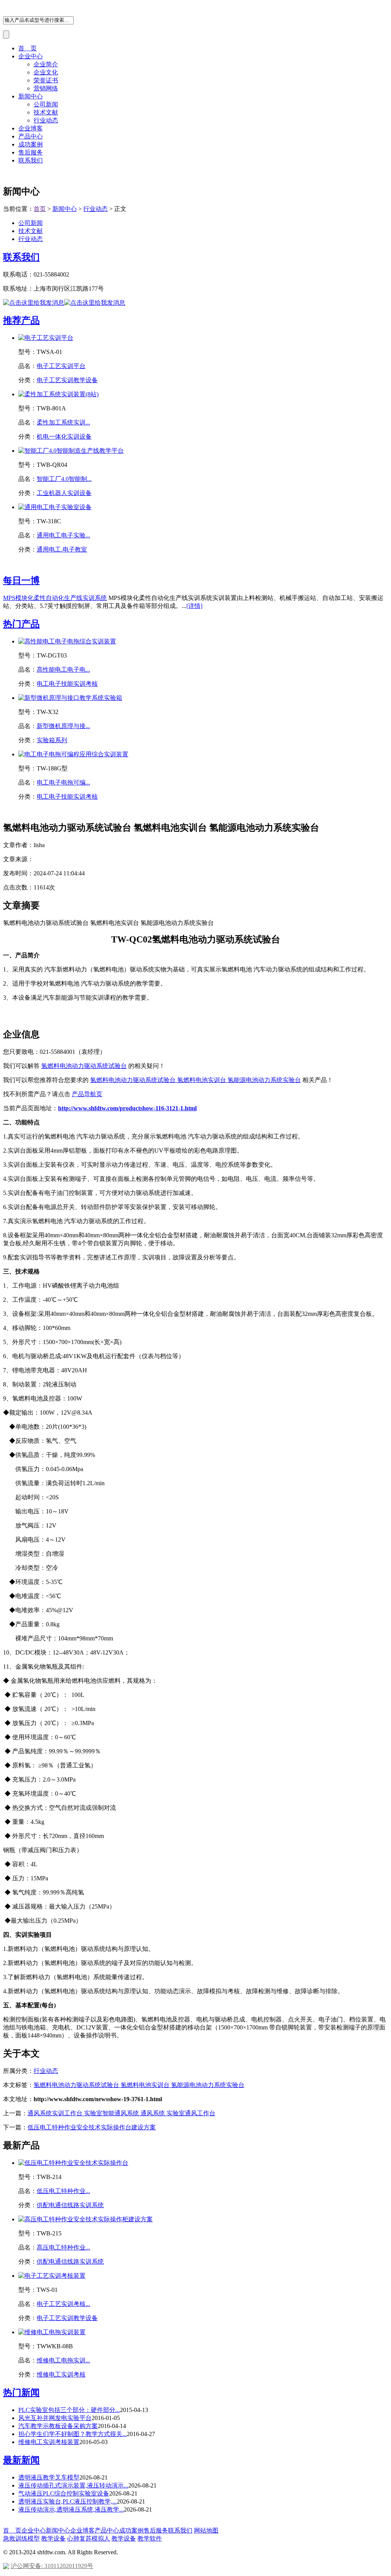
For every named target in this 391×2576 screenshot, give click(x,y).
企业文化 (46, 72)
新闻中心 (31, 96)
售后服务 (31, 152)
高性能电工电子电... (63, 670)
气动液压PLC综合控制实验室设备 (64, 2493)
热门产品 (21, 624)
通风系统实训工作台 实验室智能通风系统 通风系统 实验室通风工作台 (121, 2113)
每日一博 (21, 580)
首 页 (27, 48)
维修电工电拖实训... (63, 2360)
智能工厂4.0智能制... (64, 479)
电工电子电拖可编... (63, 782)
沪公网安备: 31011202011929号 (52, 2566)
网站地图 (206, 2530)
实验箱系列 (52, 740)
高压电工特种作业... (63, 2247)
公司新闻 (46, 104)
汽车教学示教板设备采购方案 (58, 2426)
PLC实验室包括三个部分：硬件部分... (69, 2410)
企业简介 (46, 64)
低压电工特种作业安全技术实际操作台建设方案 (92, 2127)
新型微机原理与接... (63, 726)
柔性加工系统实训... (63, 422)
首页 (40, 209)
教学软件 (150, 2538)
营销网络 (46, 88)
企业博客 (31, 128)
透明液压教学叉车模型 (49, 2477)
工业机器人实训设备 (64, 493)
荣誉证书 (46, 80)
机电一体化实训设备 (64, 437)
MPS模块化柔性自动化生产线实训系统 (55, 598)
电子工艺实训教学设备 (67, 380)
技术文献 (46, 112)
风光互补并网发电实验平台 (55, 2418)
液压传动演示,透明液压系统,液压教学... (71, 2509)
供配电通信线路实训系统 (70, 2205)
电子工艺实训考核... (63, 2304)
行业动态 (46, 120)
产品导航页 (87, 1094)
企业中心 (31, 56)
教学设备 (53, 2538)
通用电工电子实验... (63, 535)
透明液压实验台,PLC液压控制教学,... (68, 2501)
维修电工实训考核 (61, 2374)
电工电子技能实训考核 (67, 684)
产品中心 (31, 136)
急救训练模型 (21, 2538)
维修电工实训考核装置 (49, 2442)
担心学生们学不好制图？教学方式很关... (73, 2434)
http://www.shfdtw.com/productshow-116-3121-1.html (127, 1108)
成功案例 (31, 144)
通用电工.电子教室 (62, 549)
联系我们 (31, 160)
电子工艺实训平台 (61, 366)
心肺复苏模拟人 (89, 2538)
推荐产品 (21, 320)
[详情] (194, 606)
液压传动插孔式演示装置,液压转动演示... (73, 2485)
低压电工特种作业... (63, 2191)
